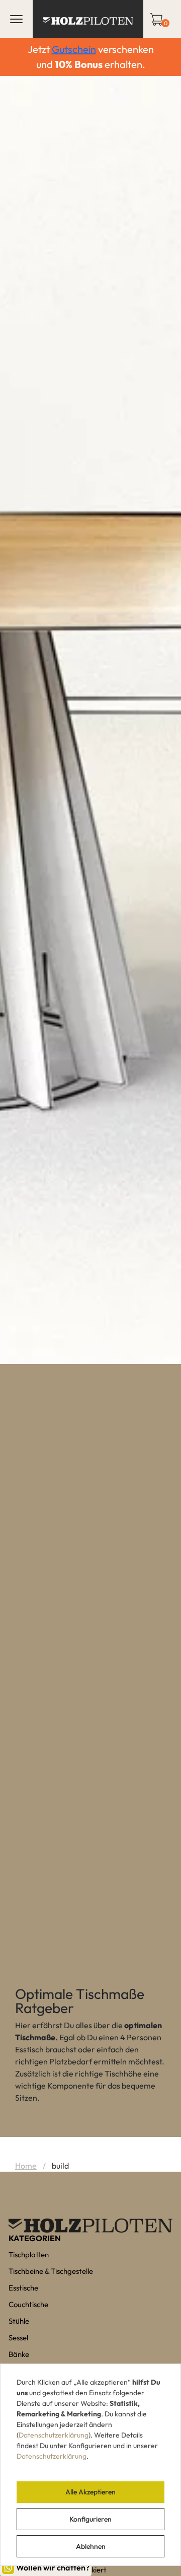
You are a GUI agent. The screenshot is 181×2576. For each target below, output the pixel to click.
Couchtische (28, 2304)
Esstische (23, 2288)
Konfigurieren (90, 2519)
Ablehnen (91, 2546)
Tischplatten (29, 2255)
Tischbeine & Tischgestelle (51, 2271)
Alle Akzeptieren (90, 2492)
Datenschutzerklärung (54, 2435)
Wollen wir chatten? (53, 2567)
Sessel (18, 2338)
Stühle (19, 2321)
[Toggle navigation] (16, 19)
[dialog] (90, 2465)
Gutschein (74, 49)
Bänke (19, 2354)
